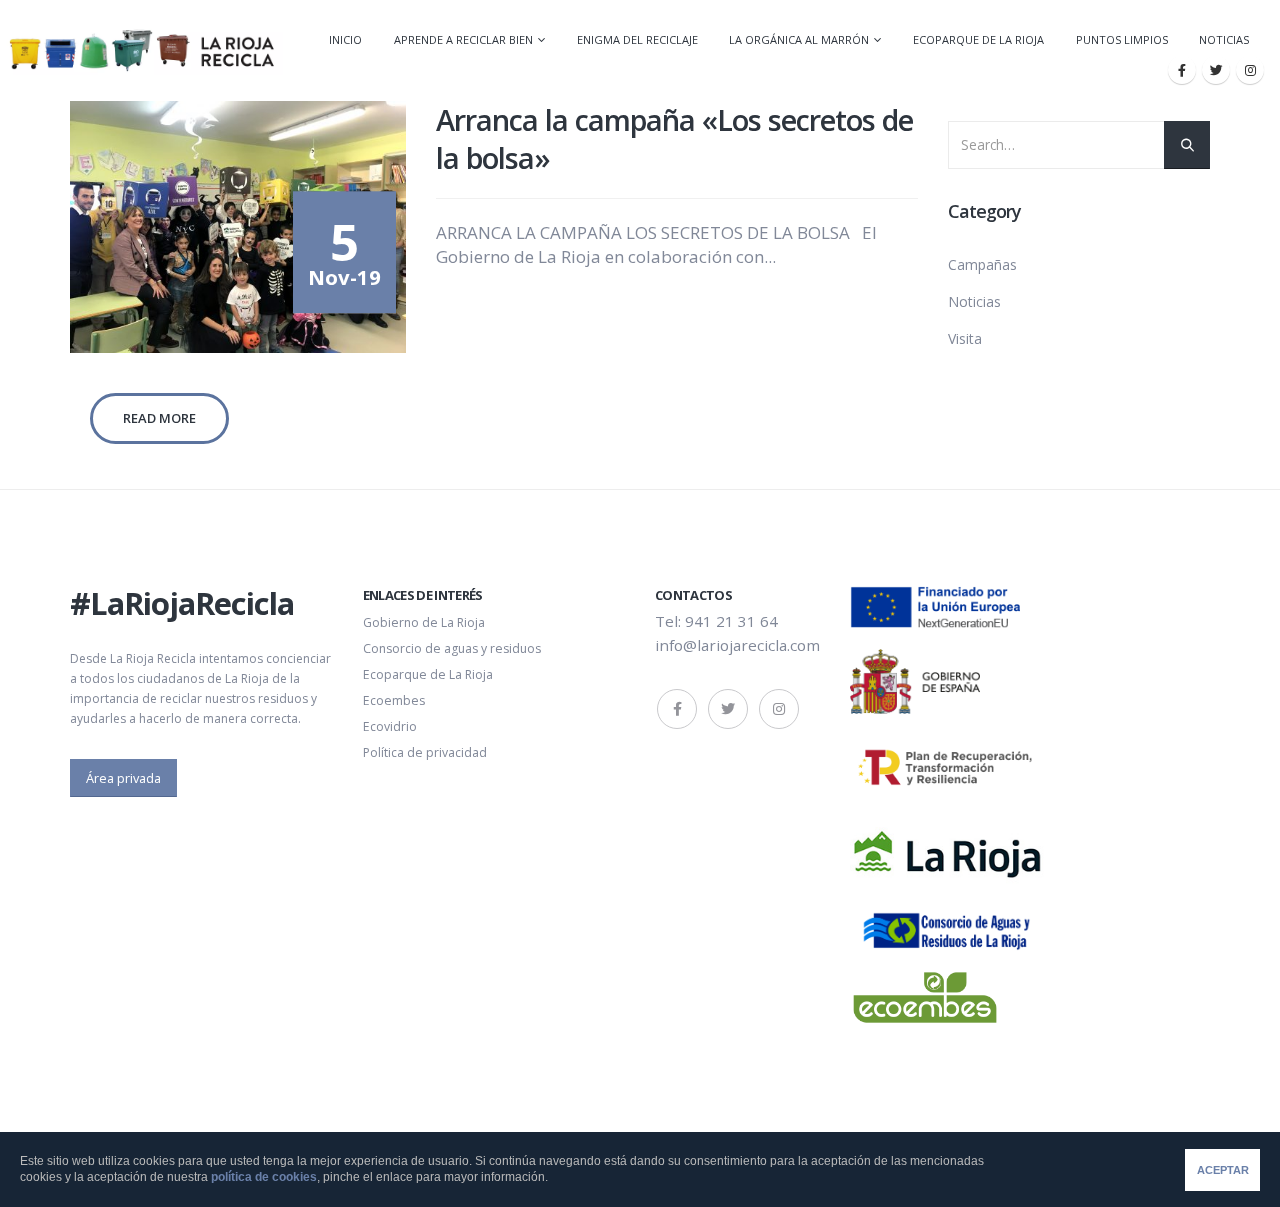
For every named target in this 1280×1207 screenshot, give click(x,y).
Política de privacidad (425, 752)
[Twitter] (1216, 70)
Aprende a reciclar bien (463, 39)
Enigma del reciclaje (637, 39)
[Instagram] (1250, 70)
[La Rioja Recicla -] (141, 51)
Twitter (728, 709)
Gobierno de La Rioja (424, 622)
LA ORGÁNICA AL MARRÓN (799, 39)
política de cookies (264, 1177)
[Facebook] (1182, 70)
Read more (159, 418)
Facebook (677, 709)
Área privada (123, 778)
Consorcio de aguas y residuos (452, 648)
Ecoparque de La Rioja (978, 39)
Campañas (982, 264)
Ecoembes (394, 700)
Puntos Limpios (1122, 39)
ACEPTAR (1223, 1170)
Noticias (1224, 39)
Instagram (779, 709)
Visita (965, 338)
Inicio (345, 39)
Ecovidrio (390, 726)
